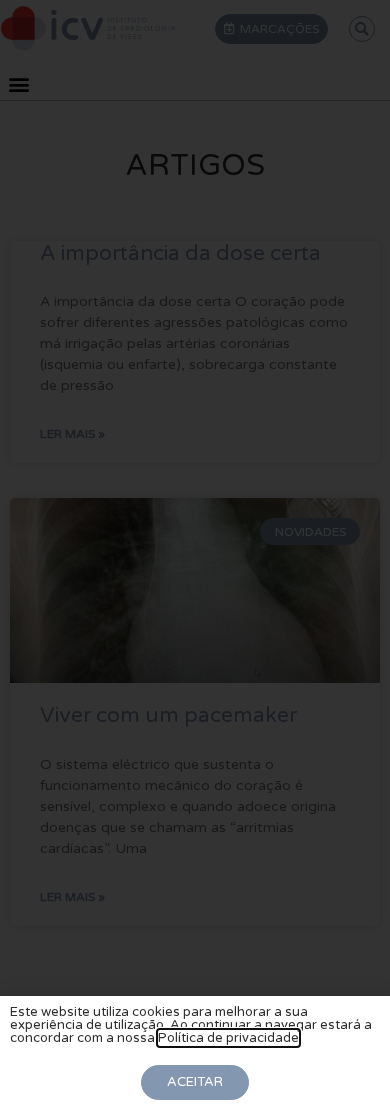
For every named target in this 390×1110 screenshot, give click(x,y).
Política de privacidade (228, 1038)
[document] (195, 555)
